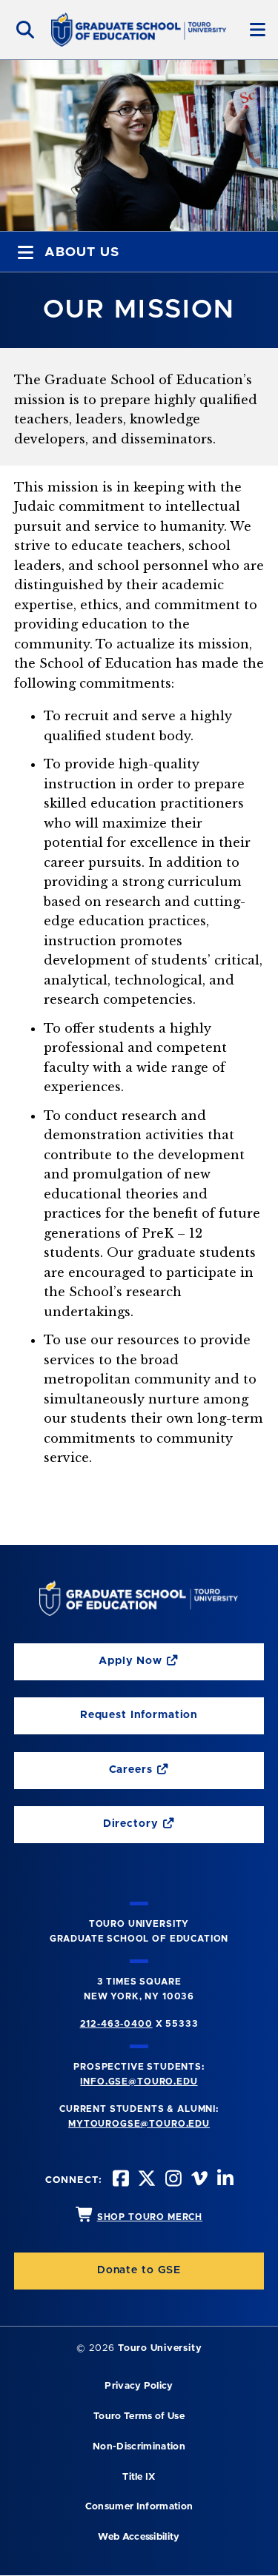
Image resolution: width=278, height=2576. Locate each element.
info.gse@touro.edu (139, 2082)
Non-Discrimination (139, 2447)
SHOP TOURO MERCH (150, 2217)
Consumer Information (139, 2507)
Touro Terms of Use (139, 2416)
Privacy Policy (139, 2386)
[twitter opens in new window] (145, 2180)
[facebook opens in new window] (119, 2180)
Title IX (139, 2477)
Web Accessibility (139, 2537)
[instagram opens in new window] (171, 2180)
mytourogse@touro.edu (139, 2124)
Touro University (160, 2348)
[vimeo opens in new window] (198, 2180)
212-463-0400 (116, 2024)
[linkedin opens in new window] (224, 2180)
